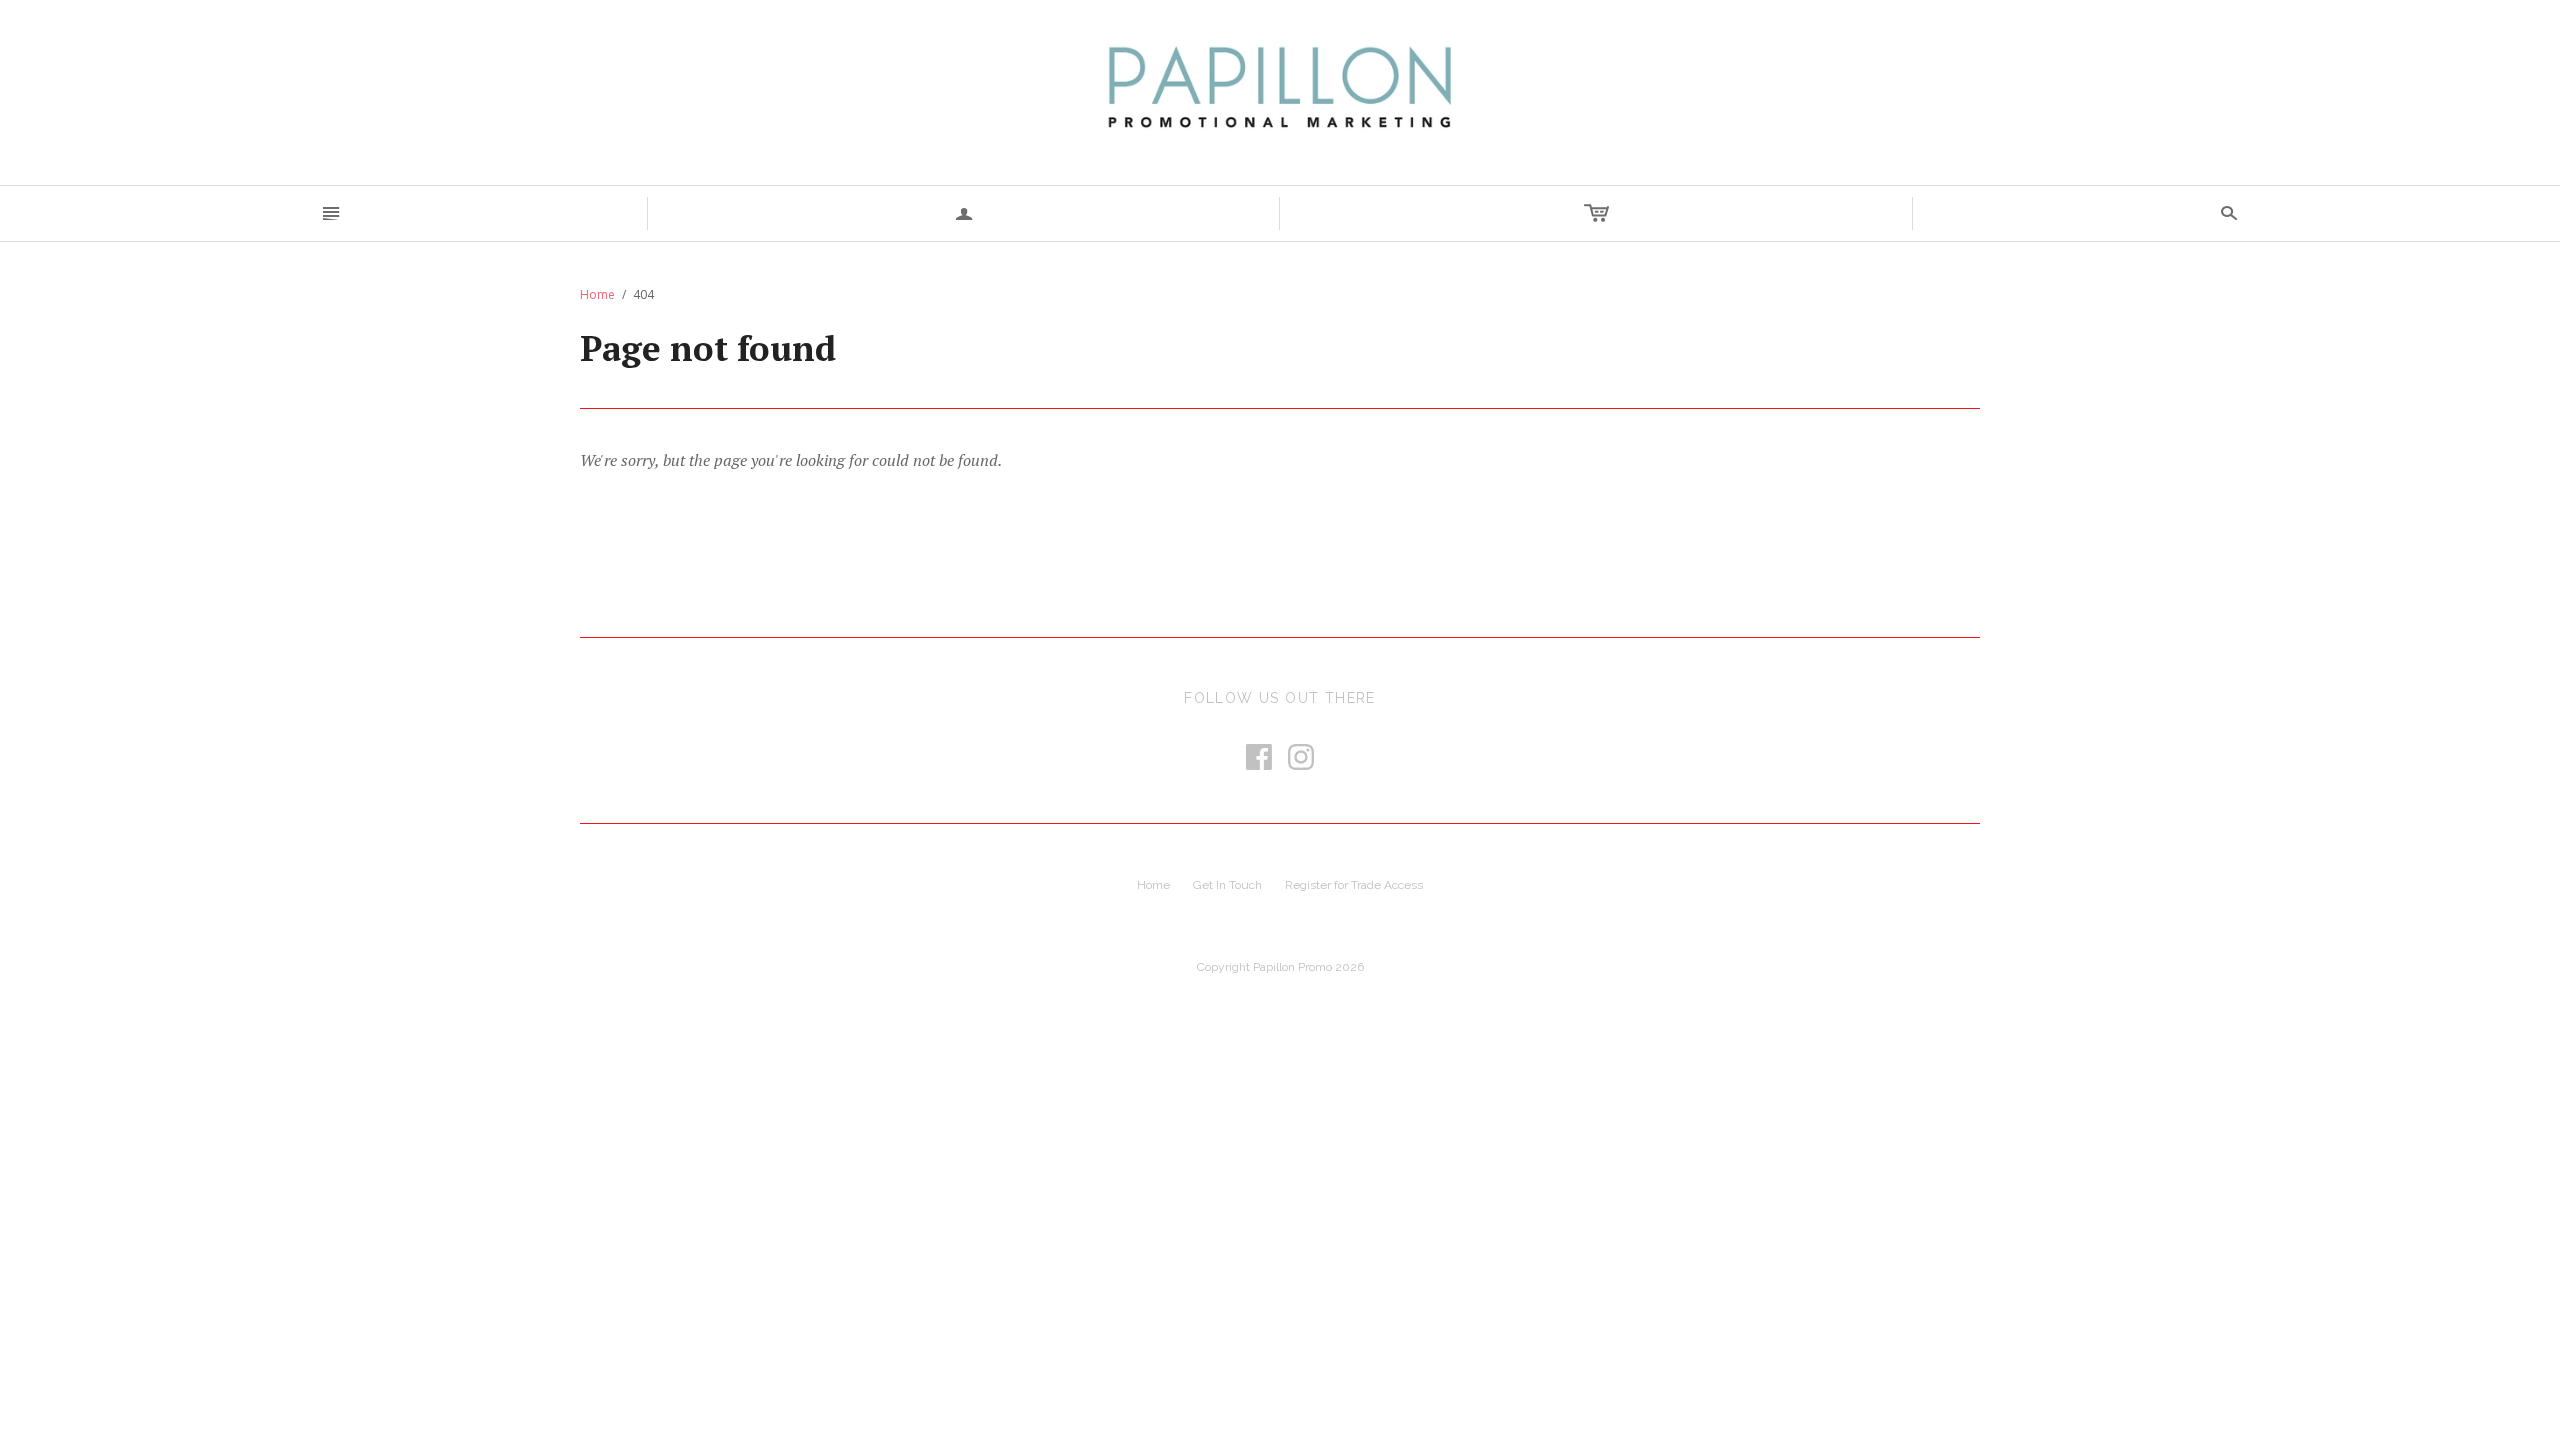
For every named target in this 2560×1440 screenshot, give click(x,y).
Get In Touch (1227, 885)
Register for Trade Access (1354, 885)
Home (597, 294)
